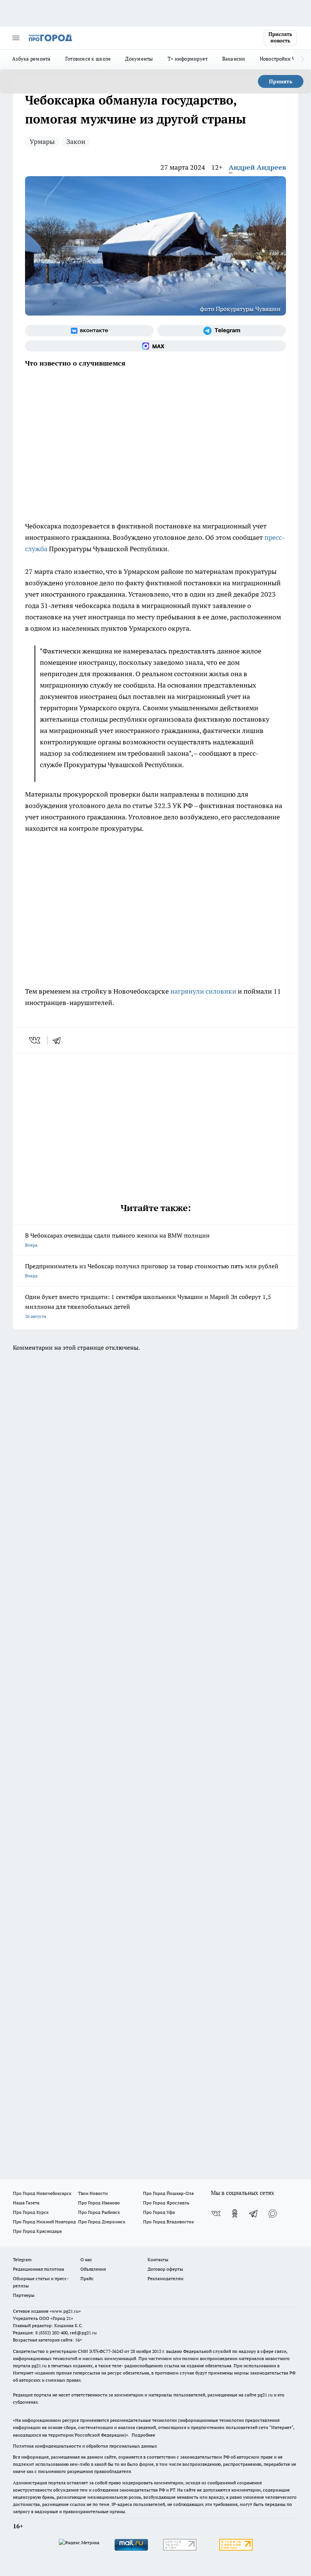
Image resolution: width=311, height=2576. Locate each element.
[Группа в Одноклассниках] (235, 2213)
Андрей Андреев (257, 167)
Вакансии (234, 59)
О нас (86, 2259)
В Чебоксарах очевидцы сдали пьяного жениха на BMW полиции (117, 1240)
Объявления (93, 2269)
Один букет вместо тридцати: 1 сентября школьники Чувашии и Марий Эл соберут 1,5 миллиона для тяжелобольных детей (148, 1306)
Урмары (42, 141)
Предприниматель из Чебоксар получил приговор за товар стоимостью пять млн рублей (152, 1270)
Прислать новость (280, 38)
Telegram (22, 2259)
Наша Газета (26, 2203)
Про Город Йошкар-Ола (168, 2193)
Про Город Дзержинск (102, 2222)
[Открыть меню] (16, 38)
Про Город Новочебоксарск (42, 2193)
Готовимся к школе (88, 59)
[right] (302, 59)
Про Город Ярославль (166, 2203)
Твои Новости (93, 2193)
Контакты (158, 2259)
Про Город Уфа (159, 2212)
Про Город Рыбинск (99, 2212)
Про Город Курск (31, 2212)
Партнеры (24, 2295)
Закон (76, 141)
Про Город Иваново (99, 2203)
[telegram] (59, 1040)
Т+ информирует (188, 59)
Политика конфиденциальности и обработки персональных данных (85, 2446)
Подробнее (143, 2435)
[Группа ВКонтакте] (89, 331)
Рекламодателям (166, 2278)
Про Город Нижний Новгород (44, 2222)
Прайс (87, 2278)
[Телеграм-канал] (222, 331)
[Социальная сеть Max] (155, 346)
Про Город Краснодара (37, 2231)
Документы (139, 59)
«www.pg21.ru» (65, 2311)
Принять (281, 81)
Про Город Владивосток (168, 2222)
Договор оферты (165, 2269)
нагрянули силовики (203, 991)
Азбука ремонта (31, 59)
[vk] (35, 1040)
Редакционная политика (38, 2269)
